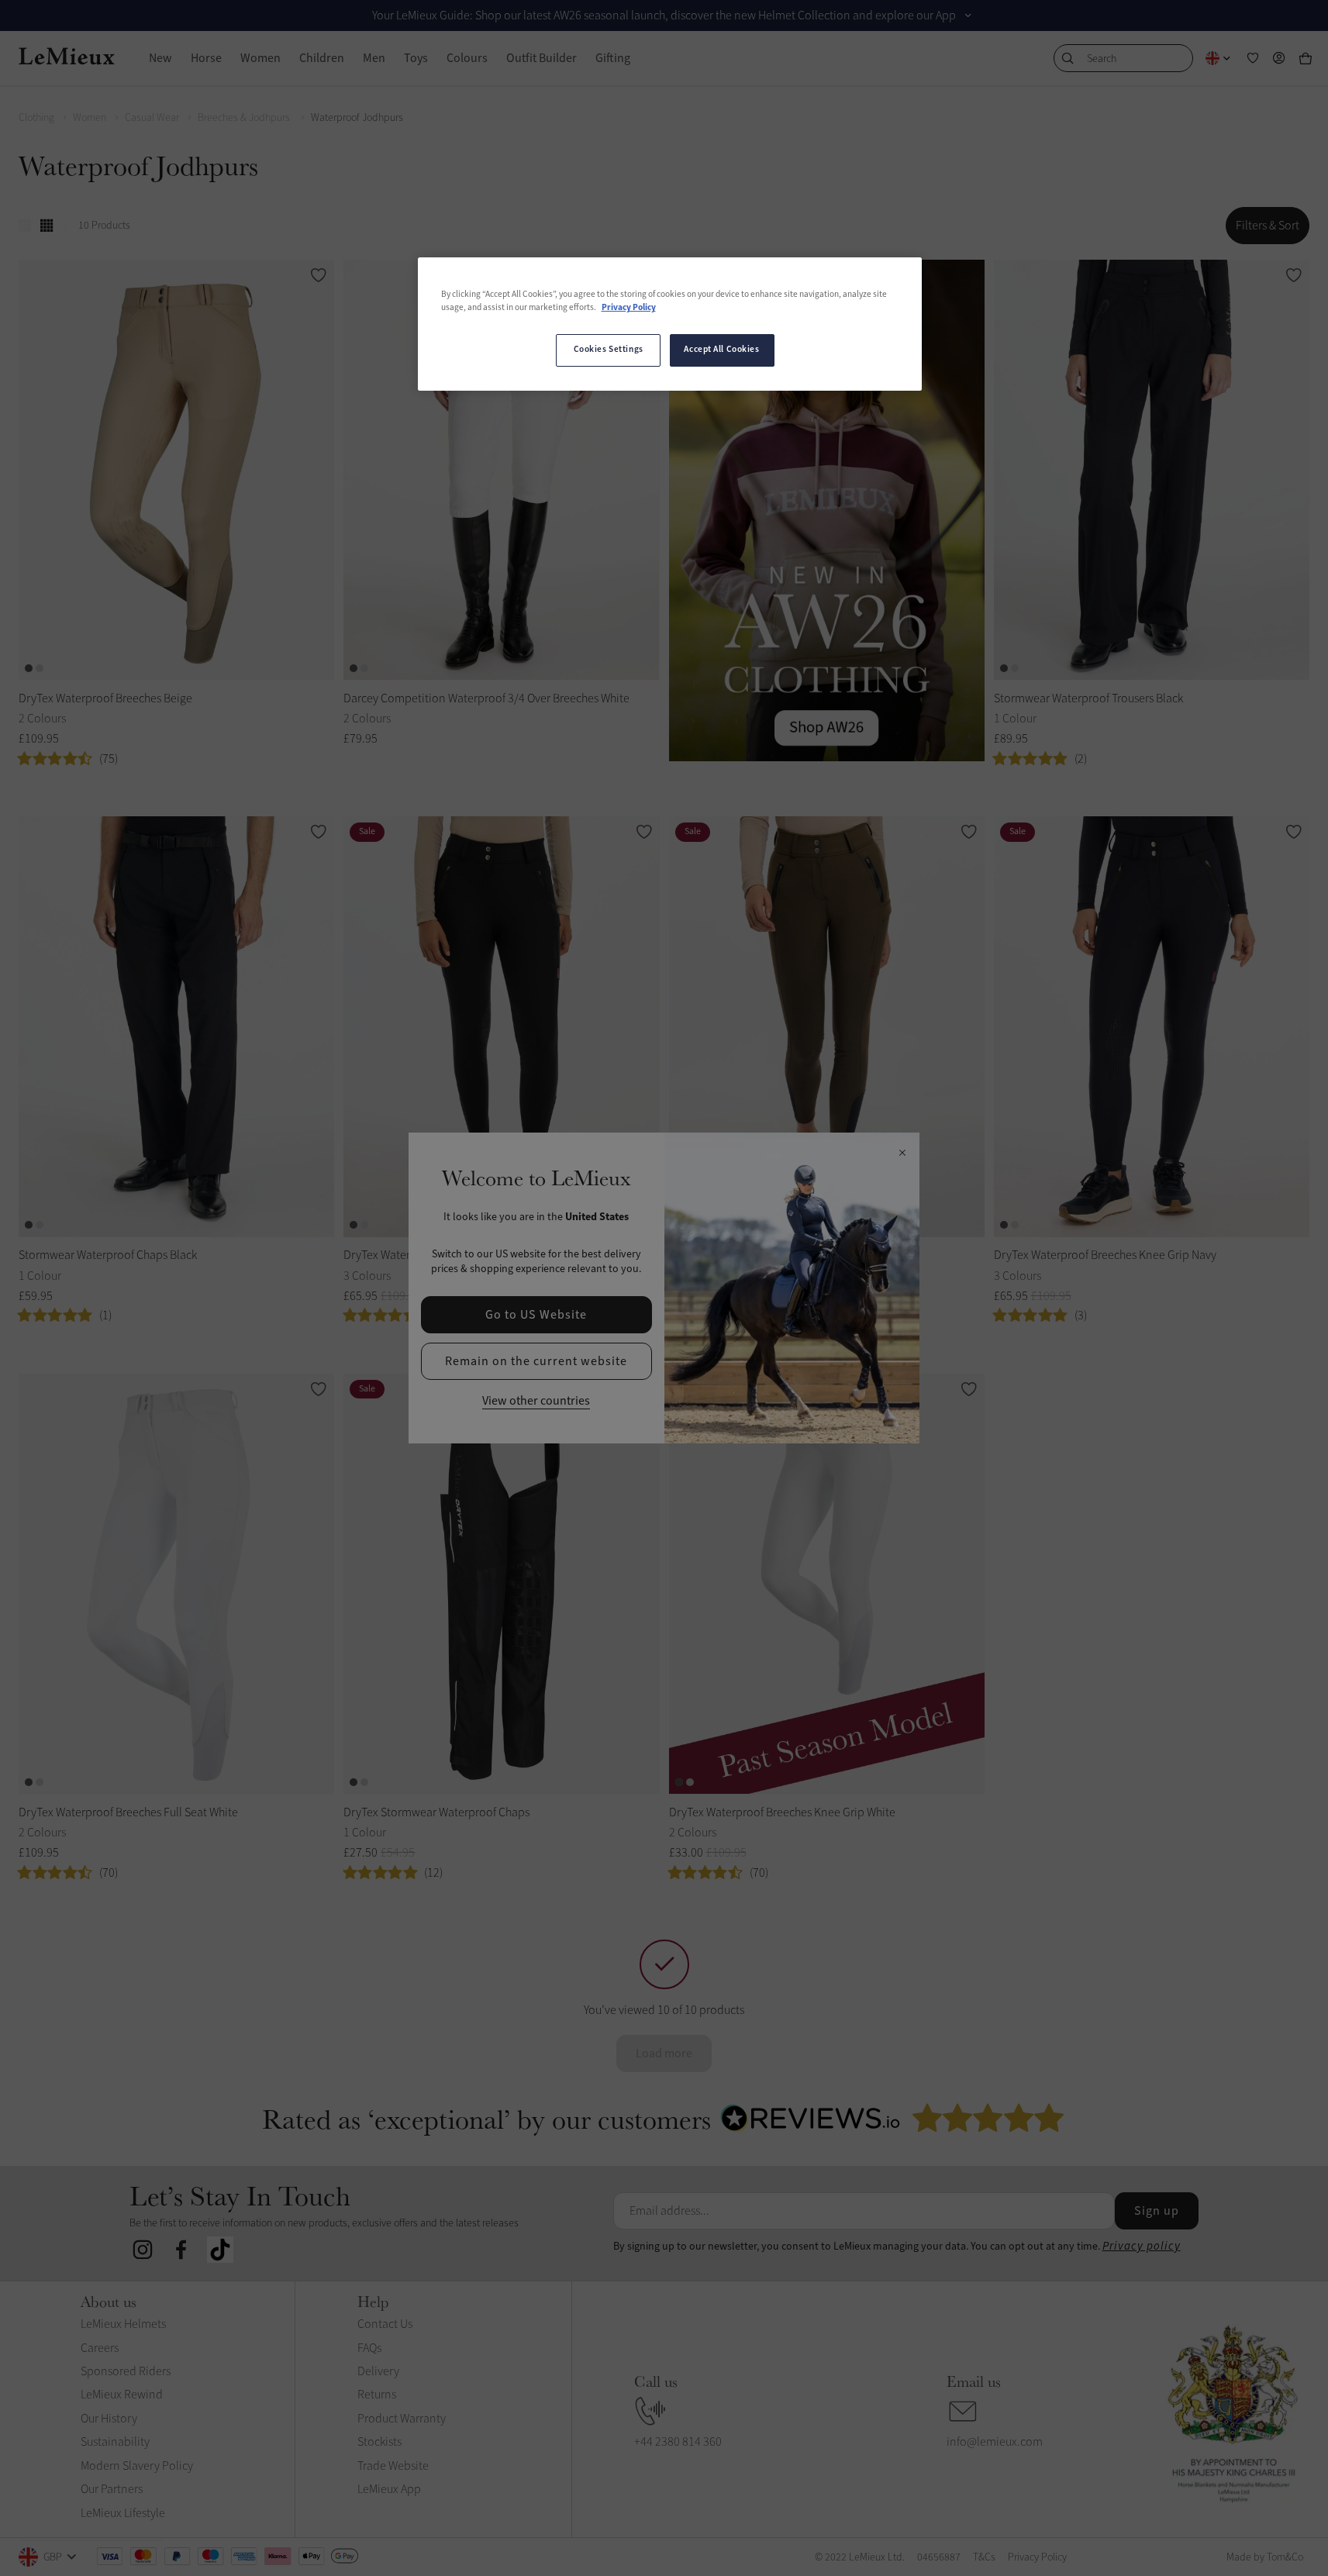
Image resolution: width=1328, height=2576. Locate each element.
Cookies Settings (609, 350)
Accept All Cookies (721, 350)
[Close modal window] (902, 1154)
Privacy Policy (629, 308)
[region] (670, 324)
